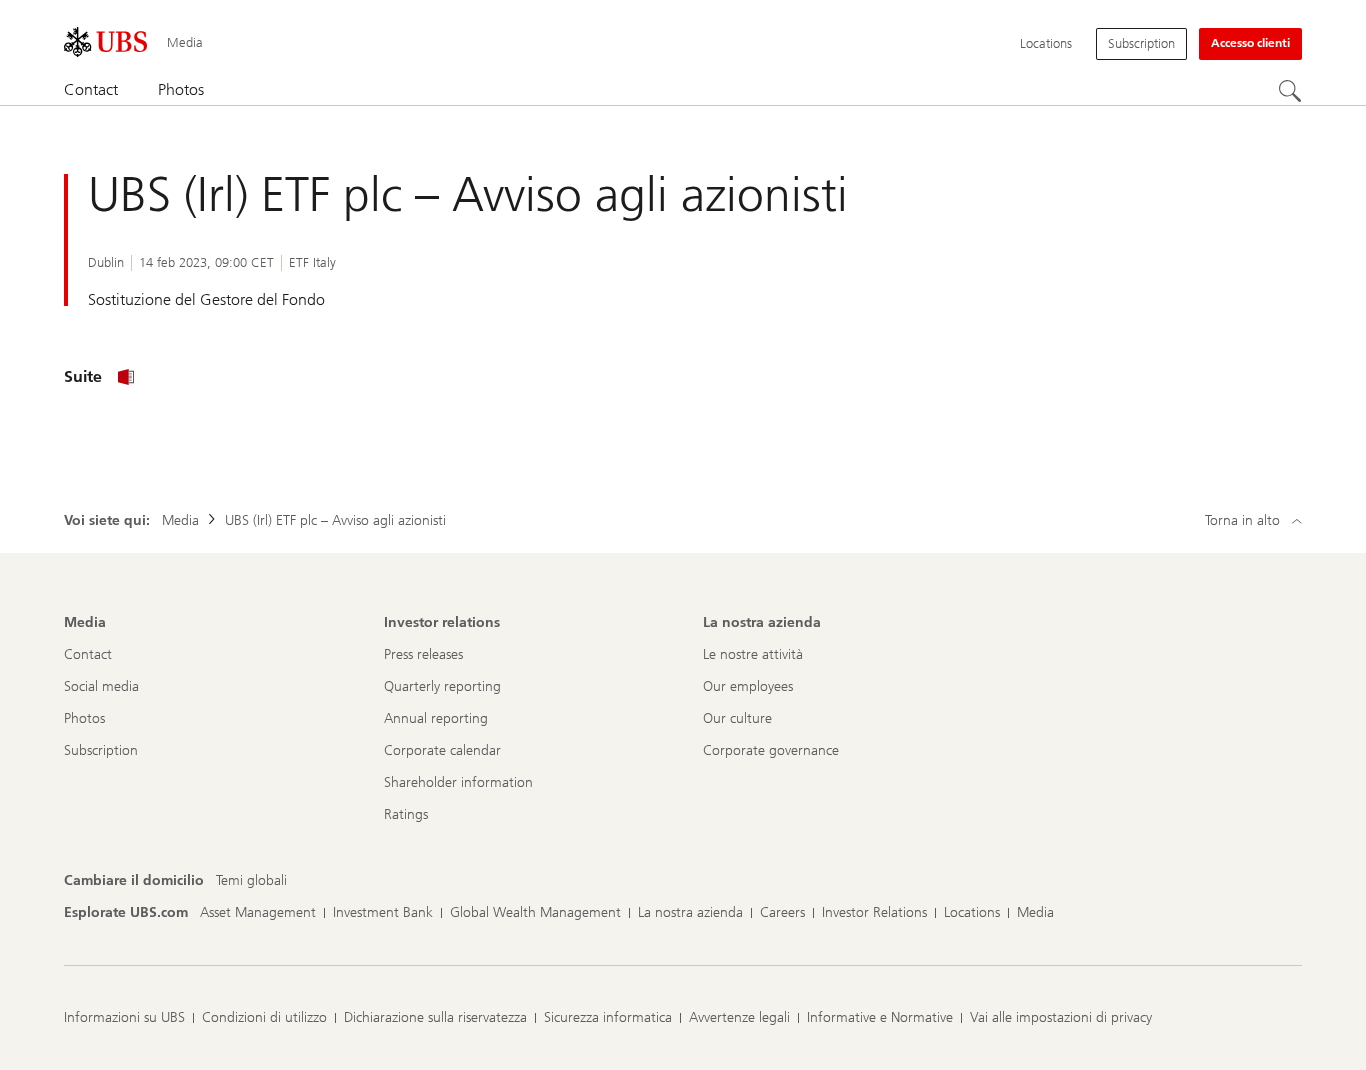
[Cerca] (1290, 91)
